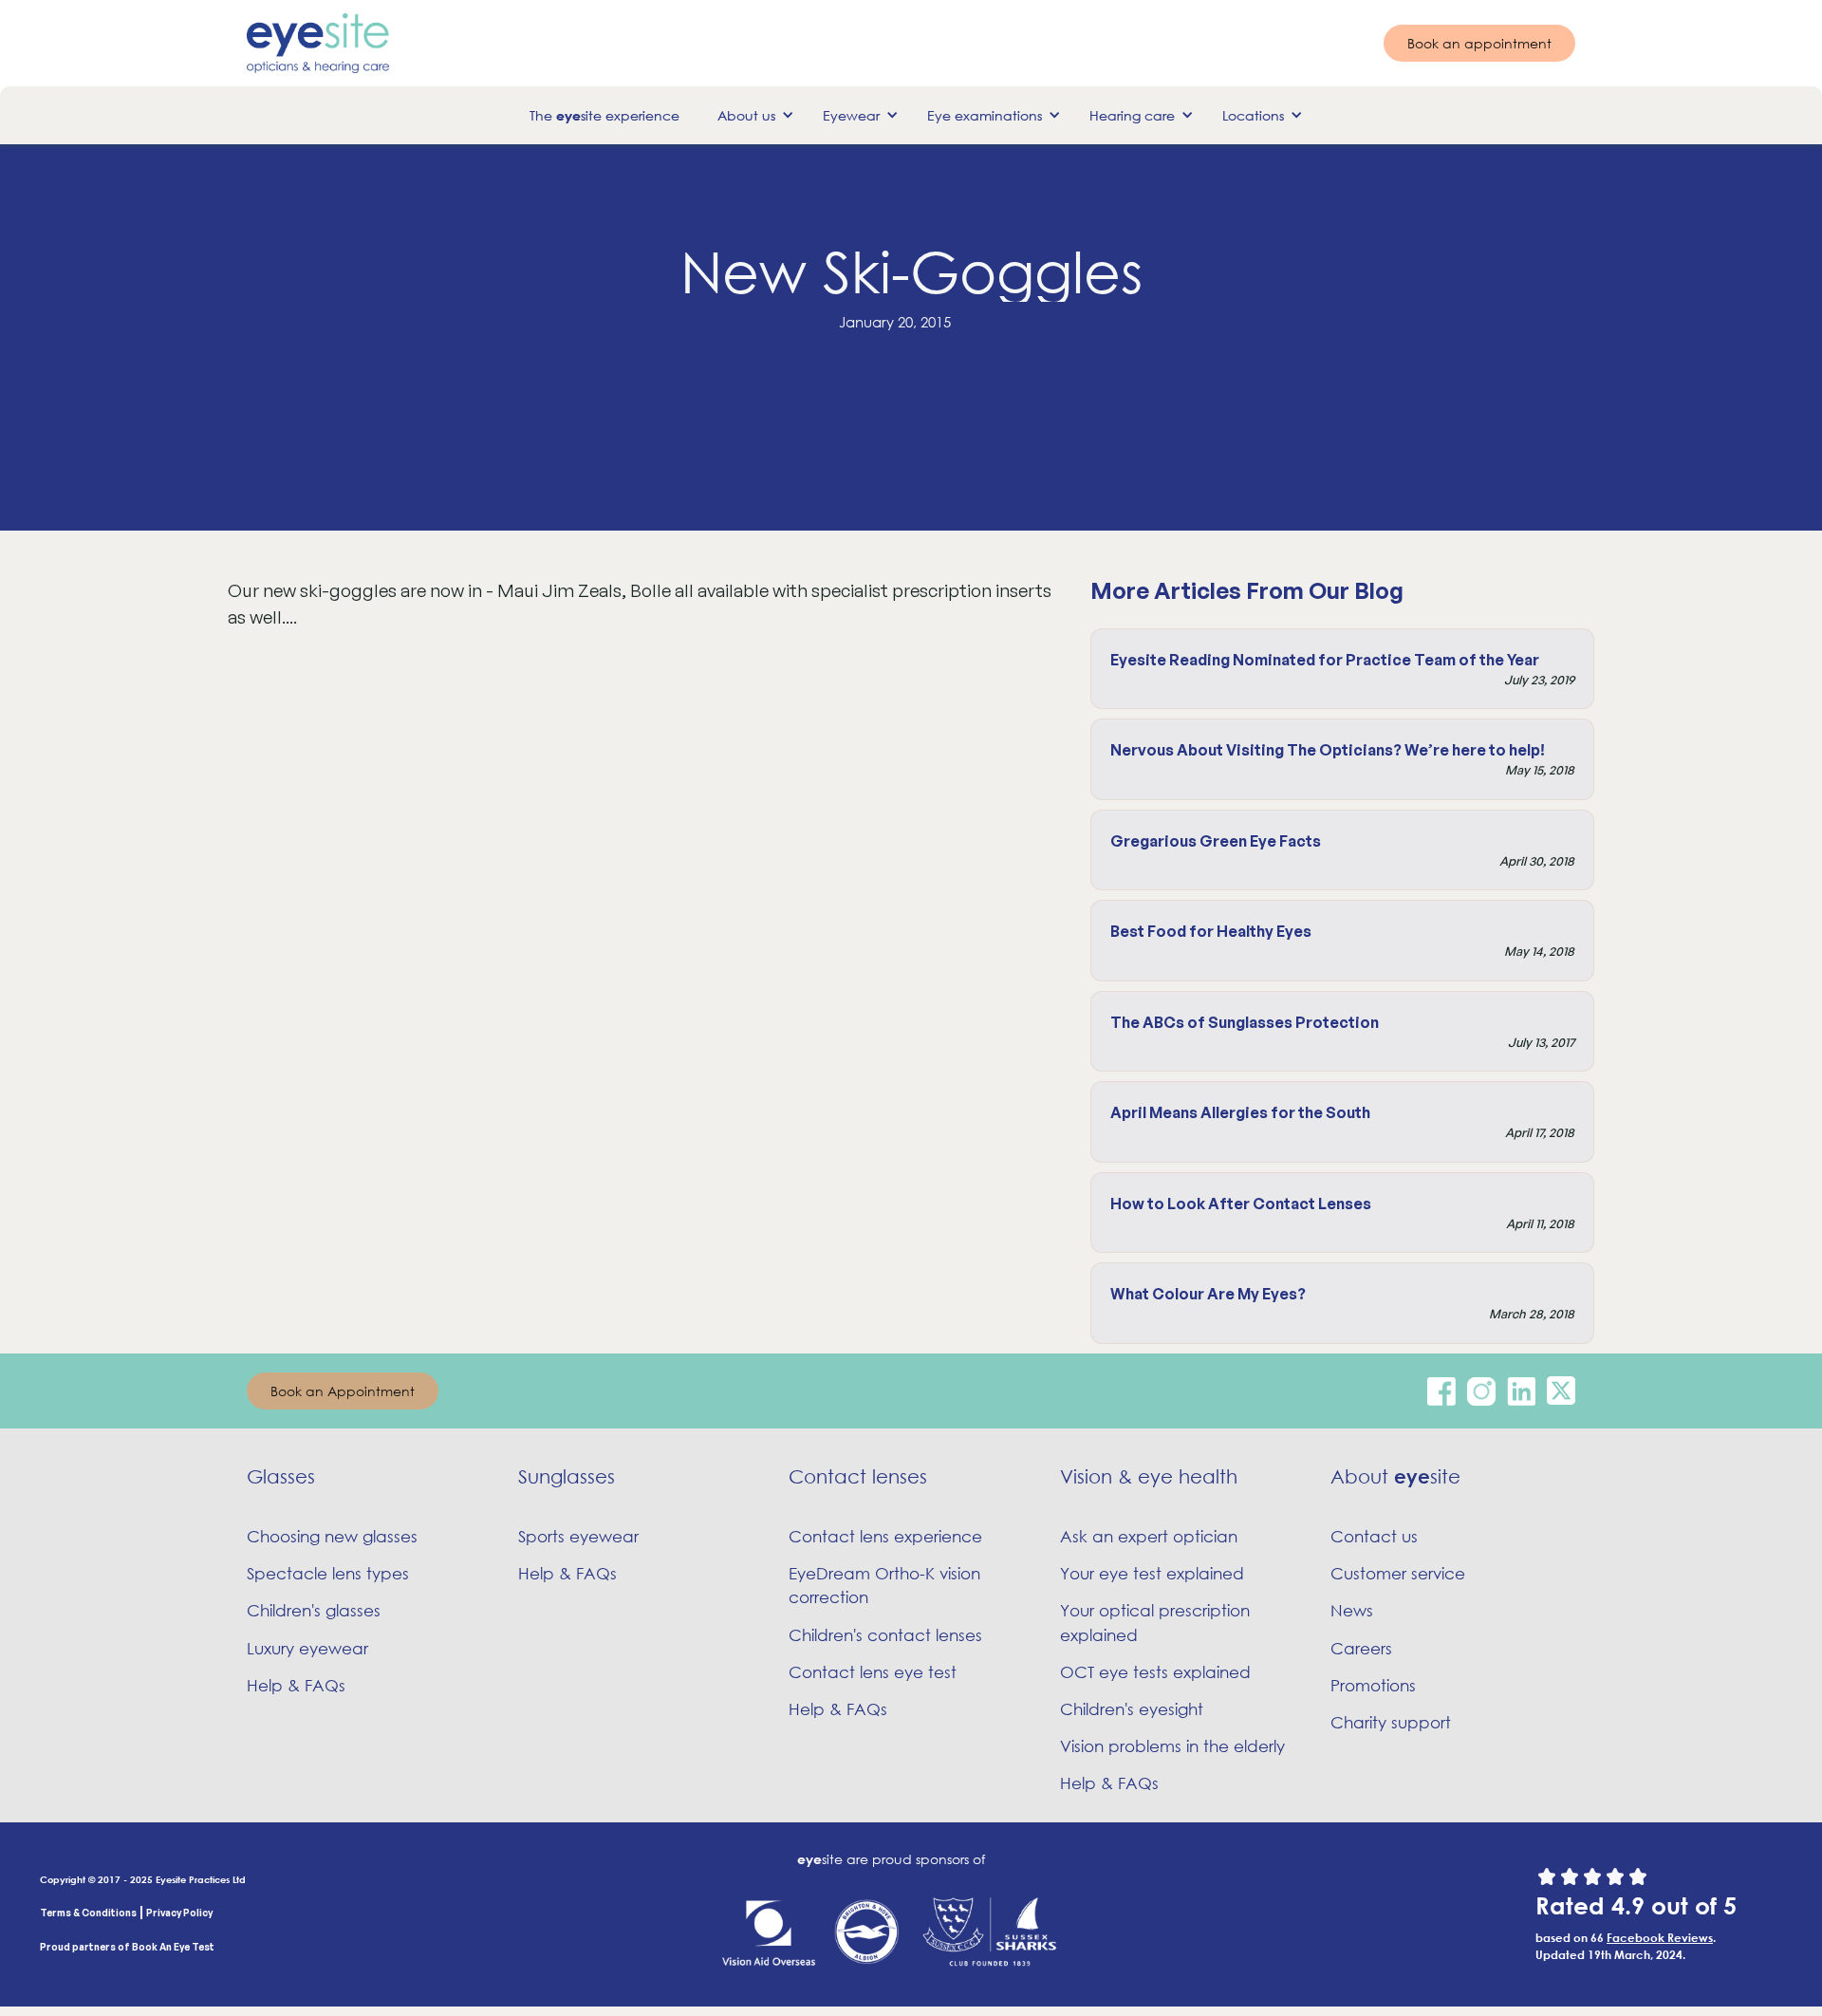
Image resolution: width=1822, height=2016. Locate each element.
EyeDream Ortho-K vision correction (884, 1585)
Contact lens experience (885, 1536)
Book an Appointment (343, 1391)
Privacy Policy (179, 1913)
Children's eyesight (1132, 1709)
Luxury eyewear (307, 1648)
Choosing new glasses (332, 1536)
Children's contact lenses (885, 1635)
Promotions (1373, 1685)
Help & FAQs (296, 1685)
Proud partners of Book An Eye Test (127, 1947)
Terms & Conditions (88, 1913)
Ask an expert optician (1149, 1536)
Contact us (1374, 1536)
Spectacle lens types (328, 1573)
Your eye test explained (1152, 1573)
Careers (1361, 1648)
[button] (751, 115)
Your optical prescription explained (1155, 1622)
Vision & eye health (1149, 1476)
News (1352, 1610)
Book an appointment (1479, 43)
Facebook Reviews (1660, 1937)
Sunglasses (567, 1476)
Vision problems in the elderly (1172, 1746)
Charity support (1391, 1722)
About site (1395, 1476)
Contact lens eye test (873, 1672)
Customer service (1398, 1573)
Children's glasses (314, 1610)
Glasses (281, 1476)
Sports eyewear (578, 1536)
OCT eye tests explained (1155, 1672)
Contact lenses (858, 1476)
